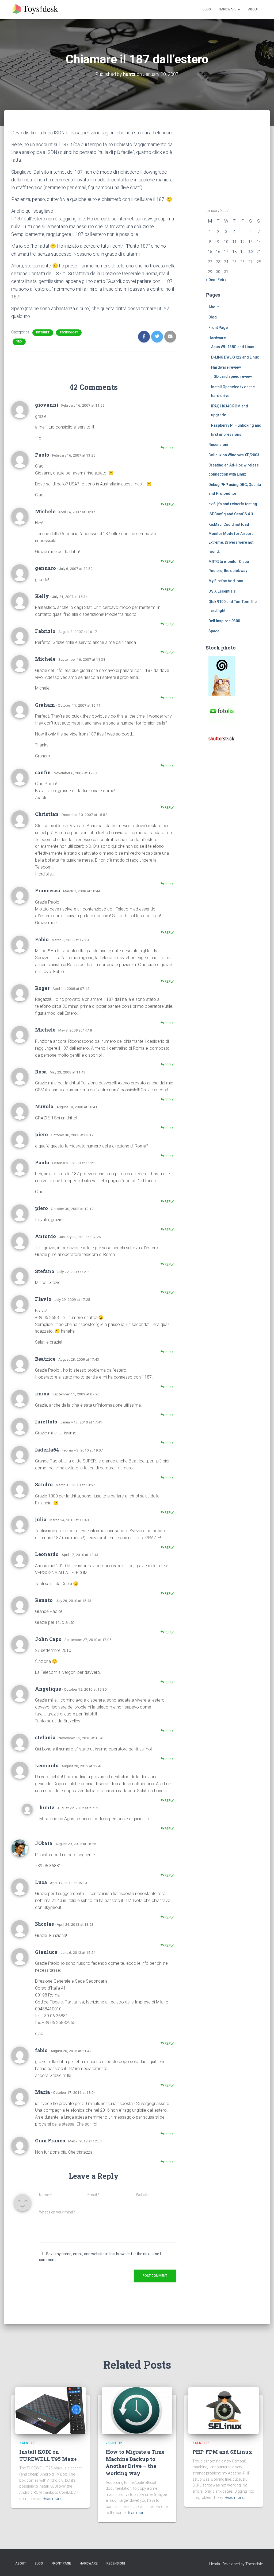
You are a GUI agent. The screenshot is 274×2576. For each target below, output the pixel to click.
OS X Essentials (222, 591)
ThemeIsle (254, 2564)
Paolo (42, 455)
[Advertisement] (239, 162)
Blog (207, 9)
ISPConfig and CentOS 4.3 (231, 514)
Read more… (53, 2499)
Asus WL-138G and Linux (233, 347)
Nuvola (44, 1106)
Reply (169, 448)
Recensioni (218, 445)
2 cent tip (27, 2443)
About (253, 9)
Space (214, 631)
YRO (19, 342)
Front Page (218, 328)
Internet (43, 332)
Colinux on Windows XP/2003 (234, 455)
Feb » (222, 280)
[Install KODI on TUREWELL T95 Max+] (50, 2410)
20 (250, 252)
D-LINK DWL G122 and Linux (235, 357)
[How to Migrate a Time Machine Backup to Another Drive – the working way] (137, 2410)
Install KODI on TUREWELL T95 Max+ (48, 2455)
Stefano (45, 1271)
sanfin (43, 772)
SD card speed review (233, 376)
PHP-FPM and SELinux (222, 2452)
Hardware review (226, 367)
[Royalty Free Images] (222, 675)
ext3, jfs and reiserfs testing (233, 504)
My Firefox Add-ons (226, 581)
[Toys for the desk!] (36, 9)
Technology (69, 332)
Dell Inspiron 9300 (224, 621)
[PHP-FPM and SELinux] (224, 2410)
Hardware (228, 9)
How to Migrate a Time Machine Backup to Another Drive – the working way (135, 2462)
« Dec (210, 280)
